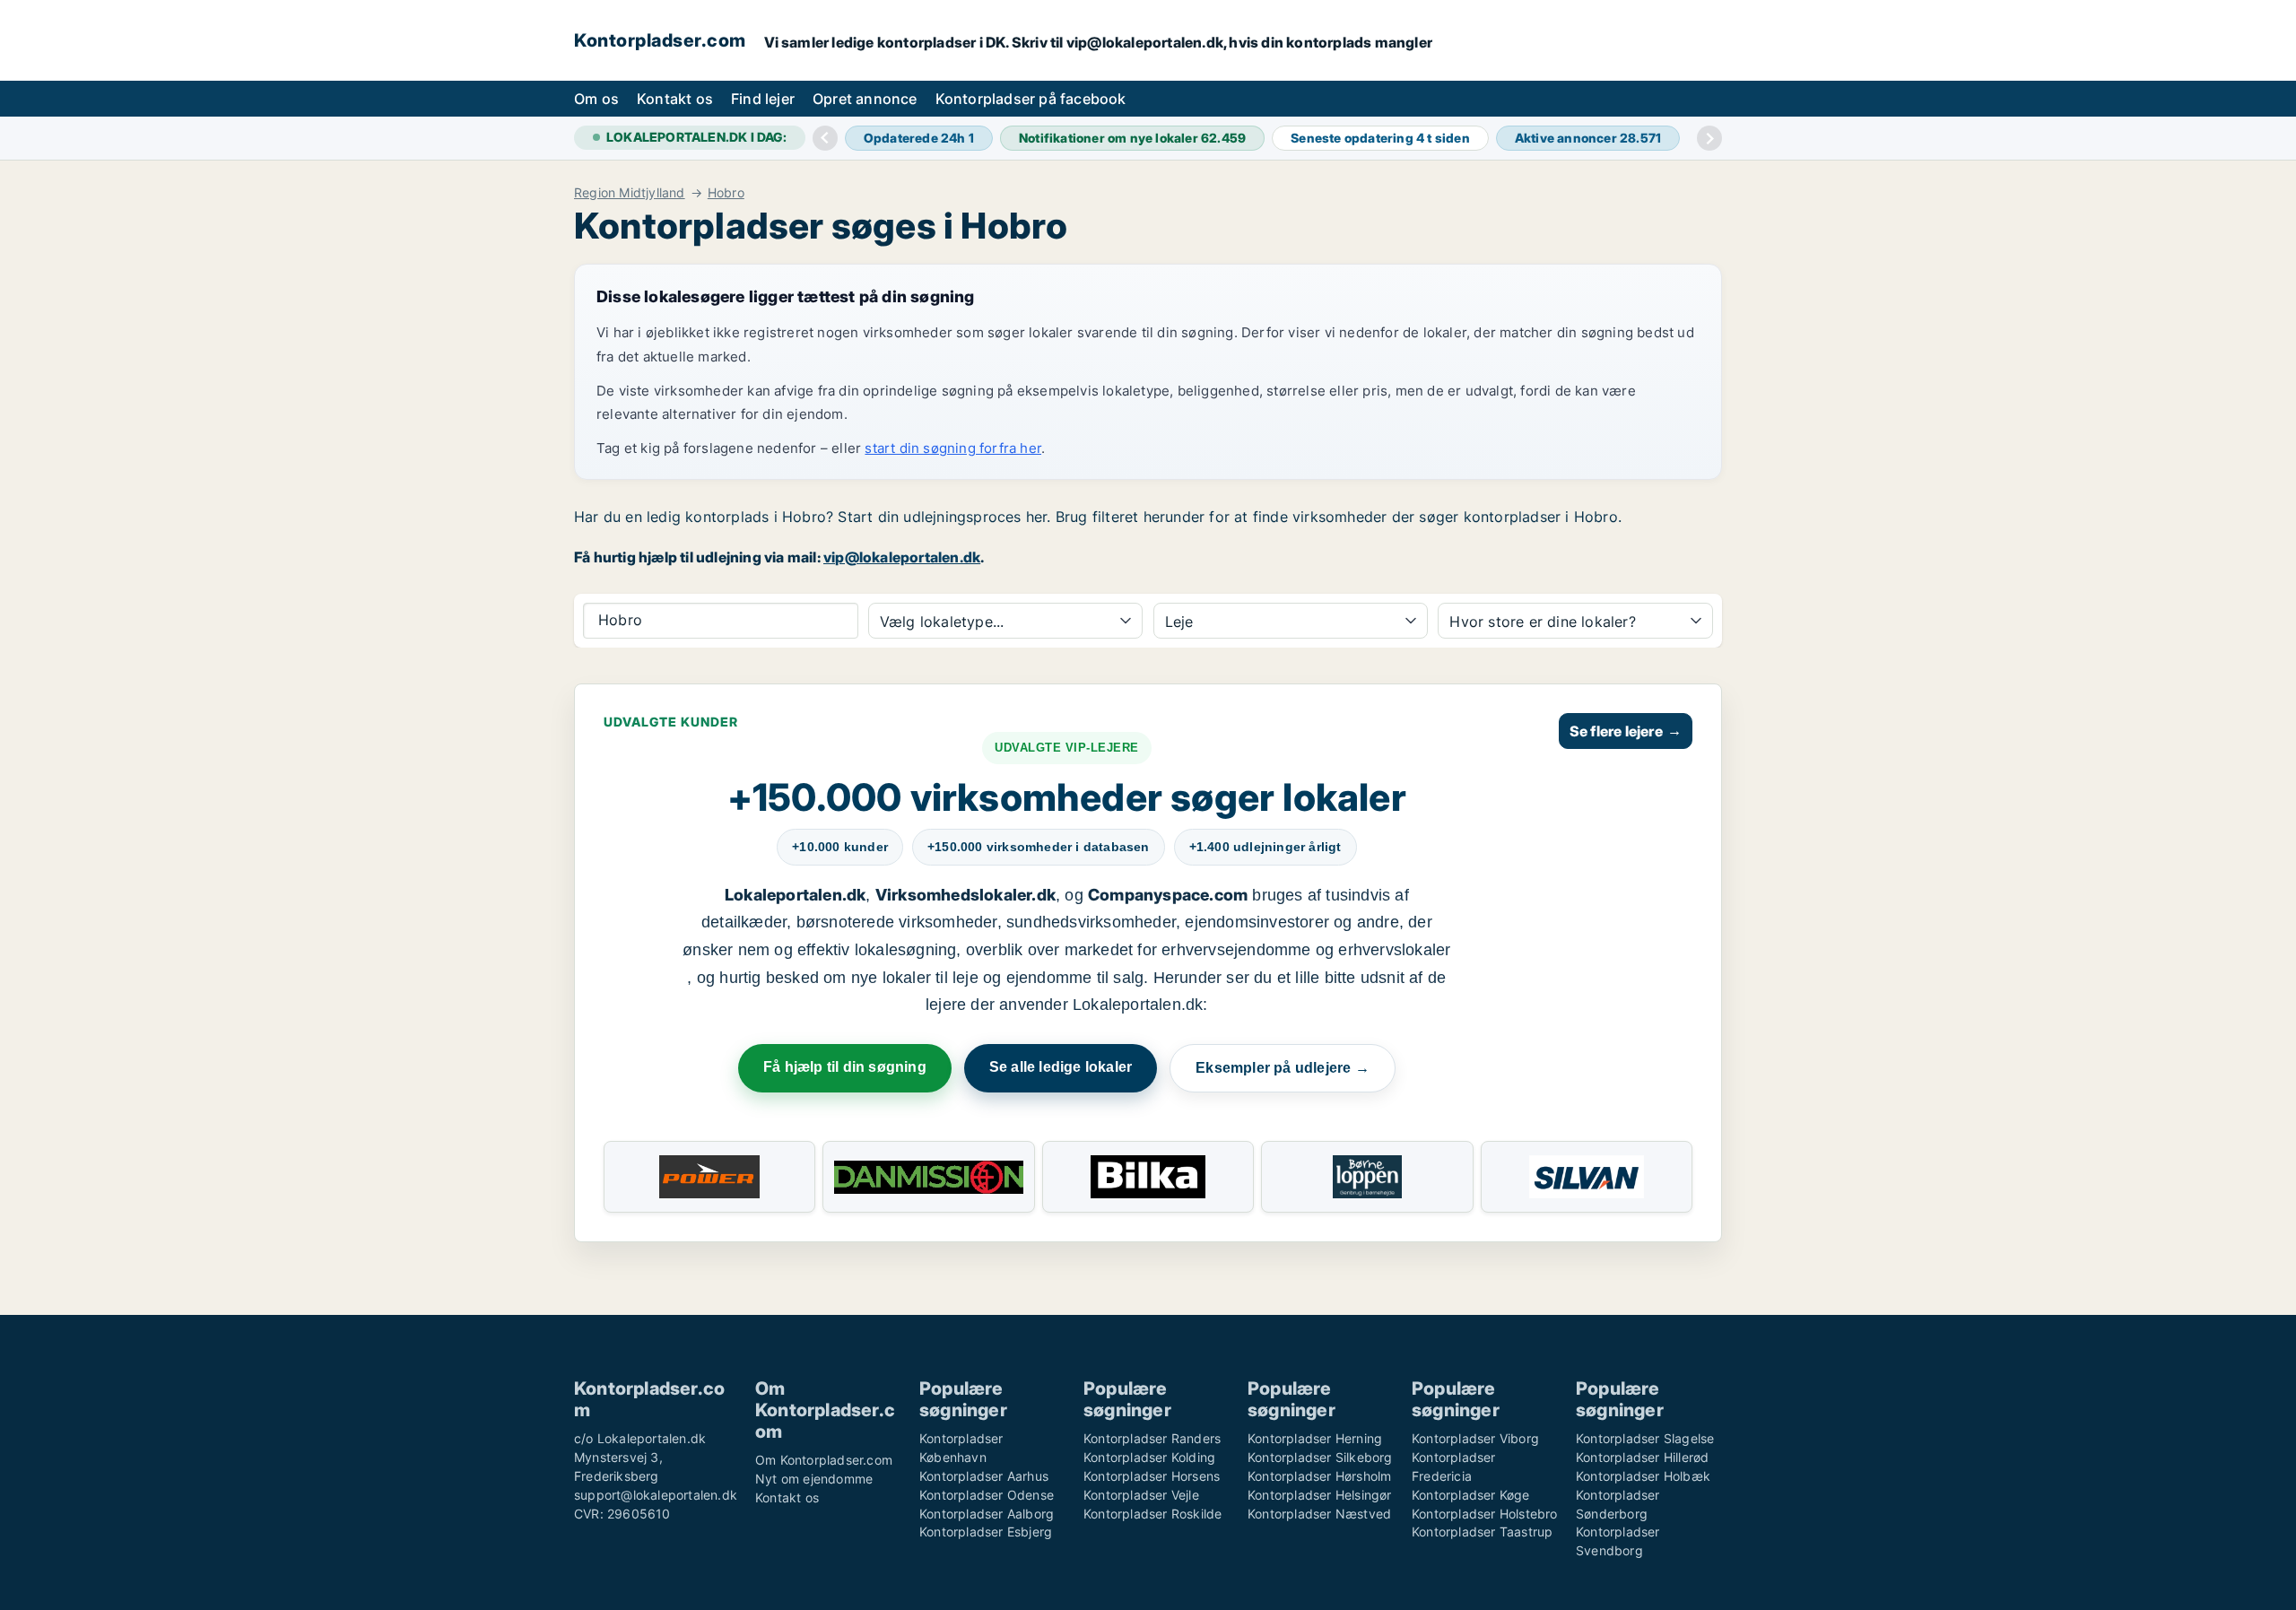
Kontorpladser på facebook (1031, 99)
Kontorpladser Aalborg (987, 1514)
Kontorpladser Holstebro (1485, 1514)
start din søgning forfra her (953, 448)
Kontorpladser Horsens (1152, 1476)
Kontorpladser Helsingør (1320, 1495)
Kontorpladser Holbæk (1643, 1476)
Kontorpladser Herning (1315, 1438)
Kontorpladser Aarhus (984, 1476)
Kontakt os (675, 99)
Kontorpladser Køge (1471, 1495)
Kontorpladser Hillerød (1642, 1457)
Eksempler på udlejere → (1283, 1068)
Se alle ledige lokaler (1061, 1067)
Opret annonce (865, 99)
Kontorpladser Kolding (1149, 1457)
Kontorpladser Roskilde (1152, 1514)
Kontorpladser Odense (987, 1495)
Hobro (726, 193)
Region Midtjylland (630, 193)
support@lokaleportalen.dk (656, 1495)
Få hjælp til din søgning (845, 1067)
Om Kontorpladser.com (824, 1460)
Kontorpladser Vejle (1141, 1495)
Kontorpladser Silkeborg (1320, 1457)
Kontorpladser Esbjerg (986, 1532)
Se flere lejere (1626, 731)
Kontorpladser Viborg (1475, 1438)
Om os (596, 99)
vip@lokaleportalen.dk (902, 557)
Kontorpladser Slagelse (1645, 1438)
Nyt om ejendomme (814, 1479)
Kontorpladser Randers (1152, 1438)
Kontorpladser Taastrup (1482, 1532)
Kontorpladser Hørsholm (1319, 1476)
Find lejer (763, 99)
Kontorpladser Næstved (1319, 1514)
